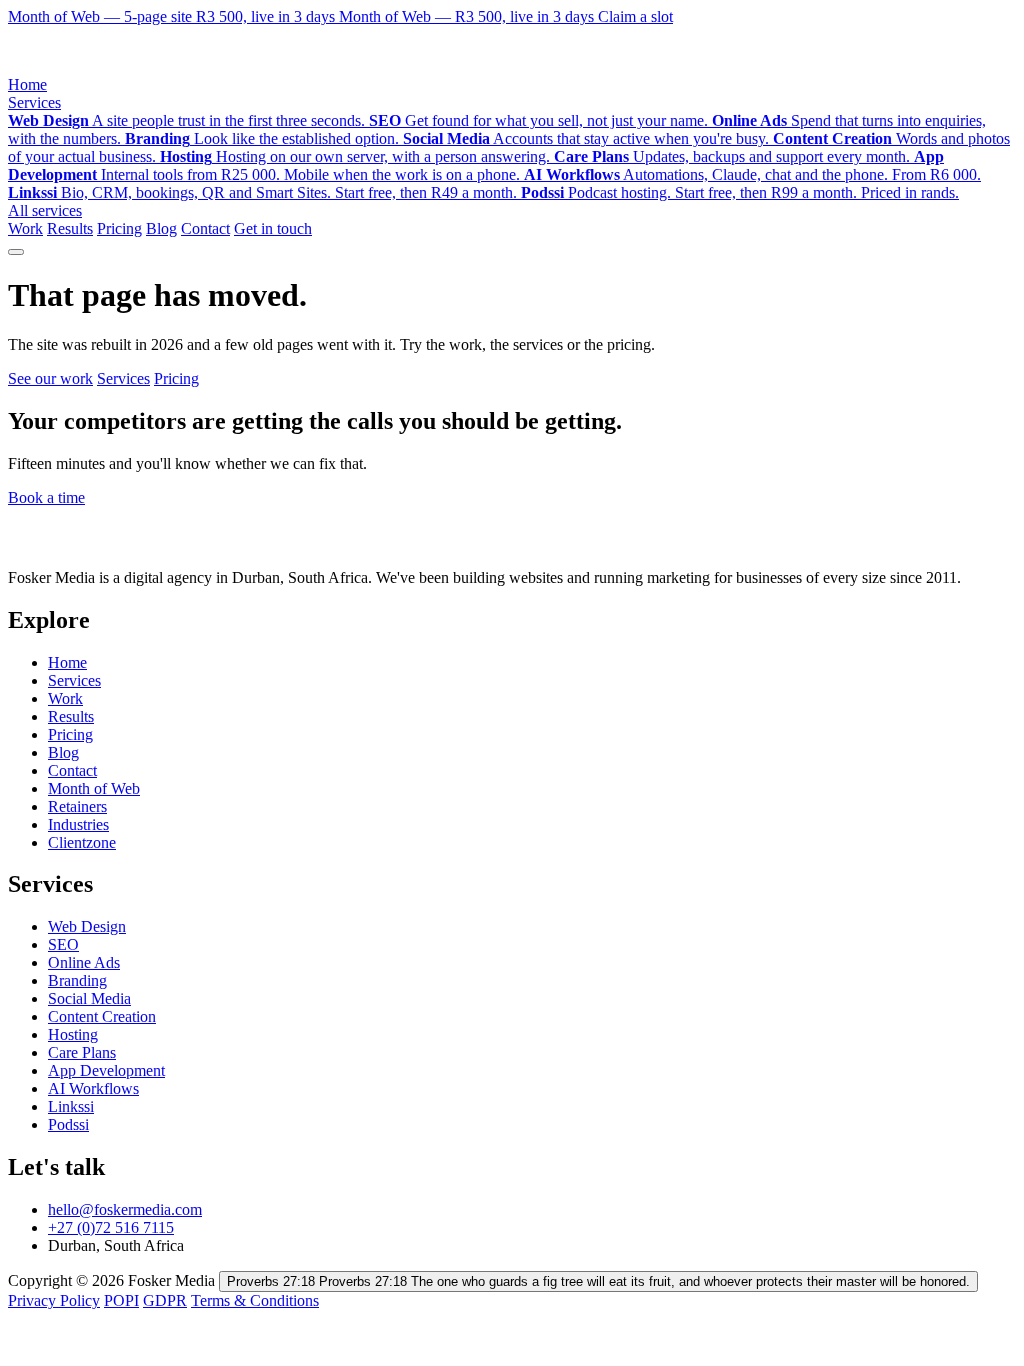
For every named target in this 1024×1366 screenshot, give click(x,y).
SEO (63, 944)
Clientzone (82, 842)
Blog (161, 228)
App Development (106, 1070)
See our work (50, 378)
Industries (78, 824)
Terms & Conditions (255, 1300)
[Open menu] (16, 252)
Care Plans (82, 1052)
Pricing (119, 228)
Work (25, 228)
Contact (205, 228)
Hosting (73, 1034)
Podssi (68, 1124)
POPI (121, 1300)
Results (70, 228)
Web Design (87, 926)
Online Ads (84, 962)
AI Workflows (93, 1088)
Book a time (46, 497)
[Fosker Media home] (95, 66)
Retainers (77, 806)
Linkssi (71, 1106)
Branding (77, 980)
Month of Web (94, 788)
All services (45, 210)
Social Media (89, 998)
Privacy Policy (54, 1300)
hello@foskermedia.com (125, 1209)
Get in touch (273, 228)
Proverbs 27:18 (598, 1281)
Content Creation (102, 1016)
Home (27, 84)
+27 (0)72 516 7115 (111, 1227)
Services (34, 102)
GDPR (165, 1300)
